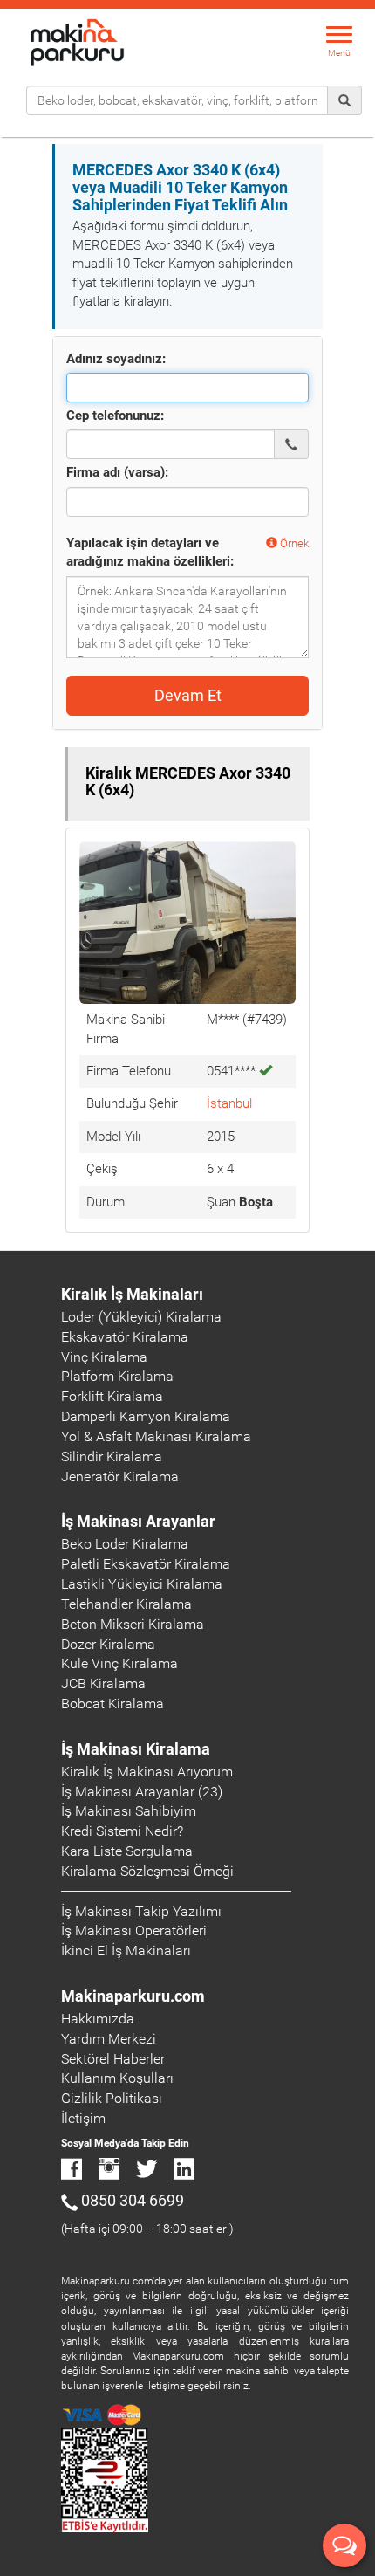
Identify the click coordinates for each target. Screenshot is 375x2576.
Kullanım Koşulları (117, 2078)
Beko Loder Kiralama (125, 1544)
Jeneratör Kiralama (120, 1477)
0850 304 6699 (133, 2200)
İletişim (83, 2118)
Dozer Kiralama (108, 1644)
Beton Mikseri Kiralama (133, 1624)
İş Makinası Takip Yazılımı (141, 1911)
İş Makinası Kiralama (136, 1749)
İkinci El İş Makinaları (126, 1951)
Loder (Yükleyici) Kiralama (141, 1317)
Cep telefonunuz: (115, 416)
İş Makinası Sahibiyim (129, 1811)
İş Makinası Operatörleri (134, 1930)
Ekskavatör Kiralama (125, 1337)
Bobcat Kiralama (112, 1704)
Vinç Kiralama (104, 1357)
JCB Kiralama (103, 1683)
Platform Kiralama (117, 1376)
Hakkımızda (98, 2019)
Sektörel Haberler (113, 2059)
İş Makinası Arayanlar (138, 1521)
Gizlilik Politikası (112, 2098)
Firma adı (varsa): (117, 472)
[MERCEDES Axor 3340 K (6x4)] (187, 922)
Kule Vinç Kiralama (119, 1663)
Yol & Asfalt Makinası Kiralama (156, 1436)
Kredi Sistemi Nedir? (122, 1831)
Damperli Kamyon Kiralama (146, 1416)
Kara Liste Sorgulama (127, 1851)
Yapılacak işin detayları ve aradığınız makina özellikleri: (150, 552)
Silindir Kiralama (112, 1456)
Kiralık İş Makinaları (132, 1294)
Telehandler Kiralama (126, 1604)
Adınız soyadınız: (116, 359)
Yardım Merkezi (109, 2039)
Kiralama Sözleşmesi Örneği (147, 1871)
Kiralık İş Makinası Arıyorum (147, 1772)
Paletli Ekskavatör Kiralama (146, 1564)
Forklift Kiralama (112, 1396)
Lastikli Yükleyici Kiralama (142, 1584)
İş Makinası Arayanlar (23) (142, 1792)
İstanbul (229, 1103)
